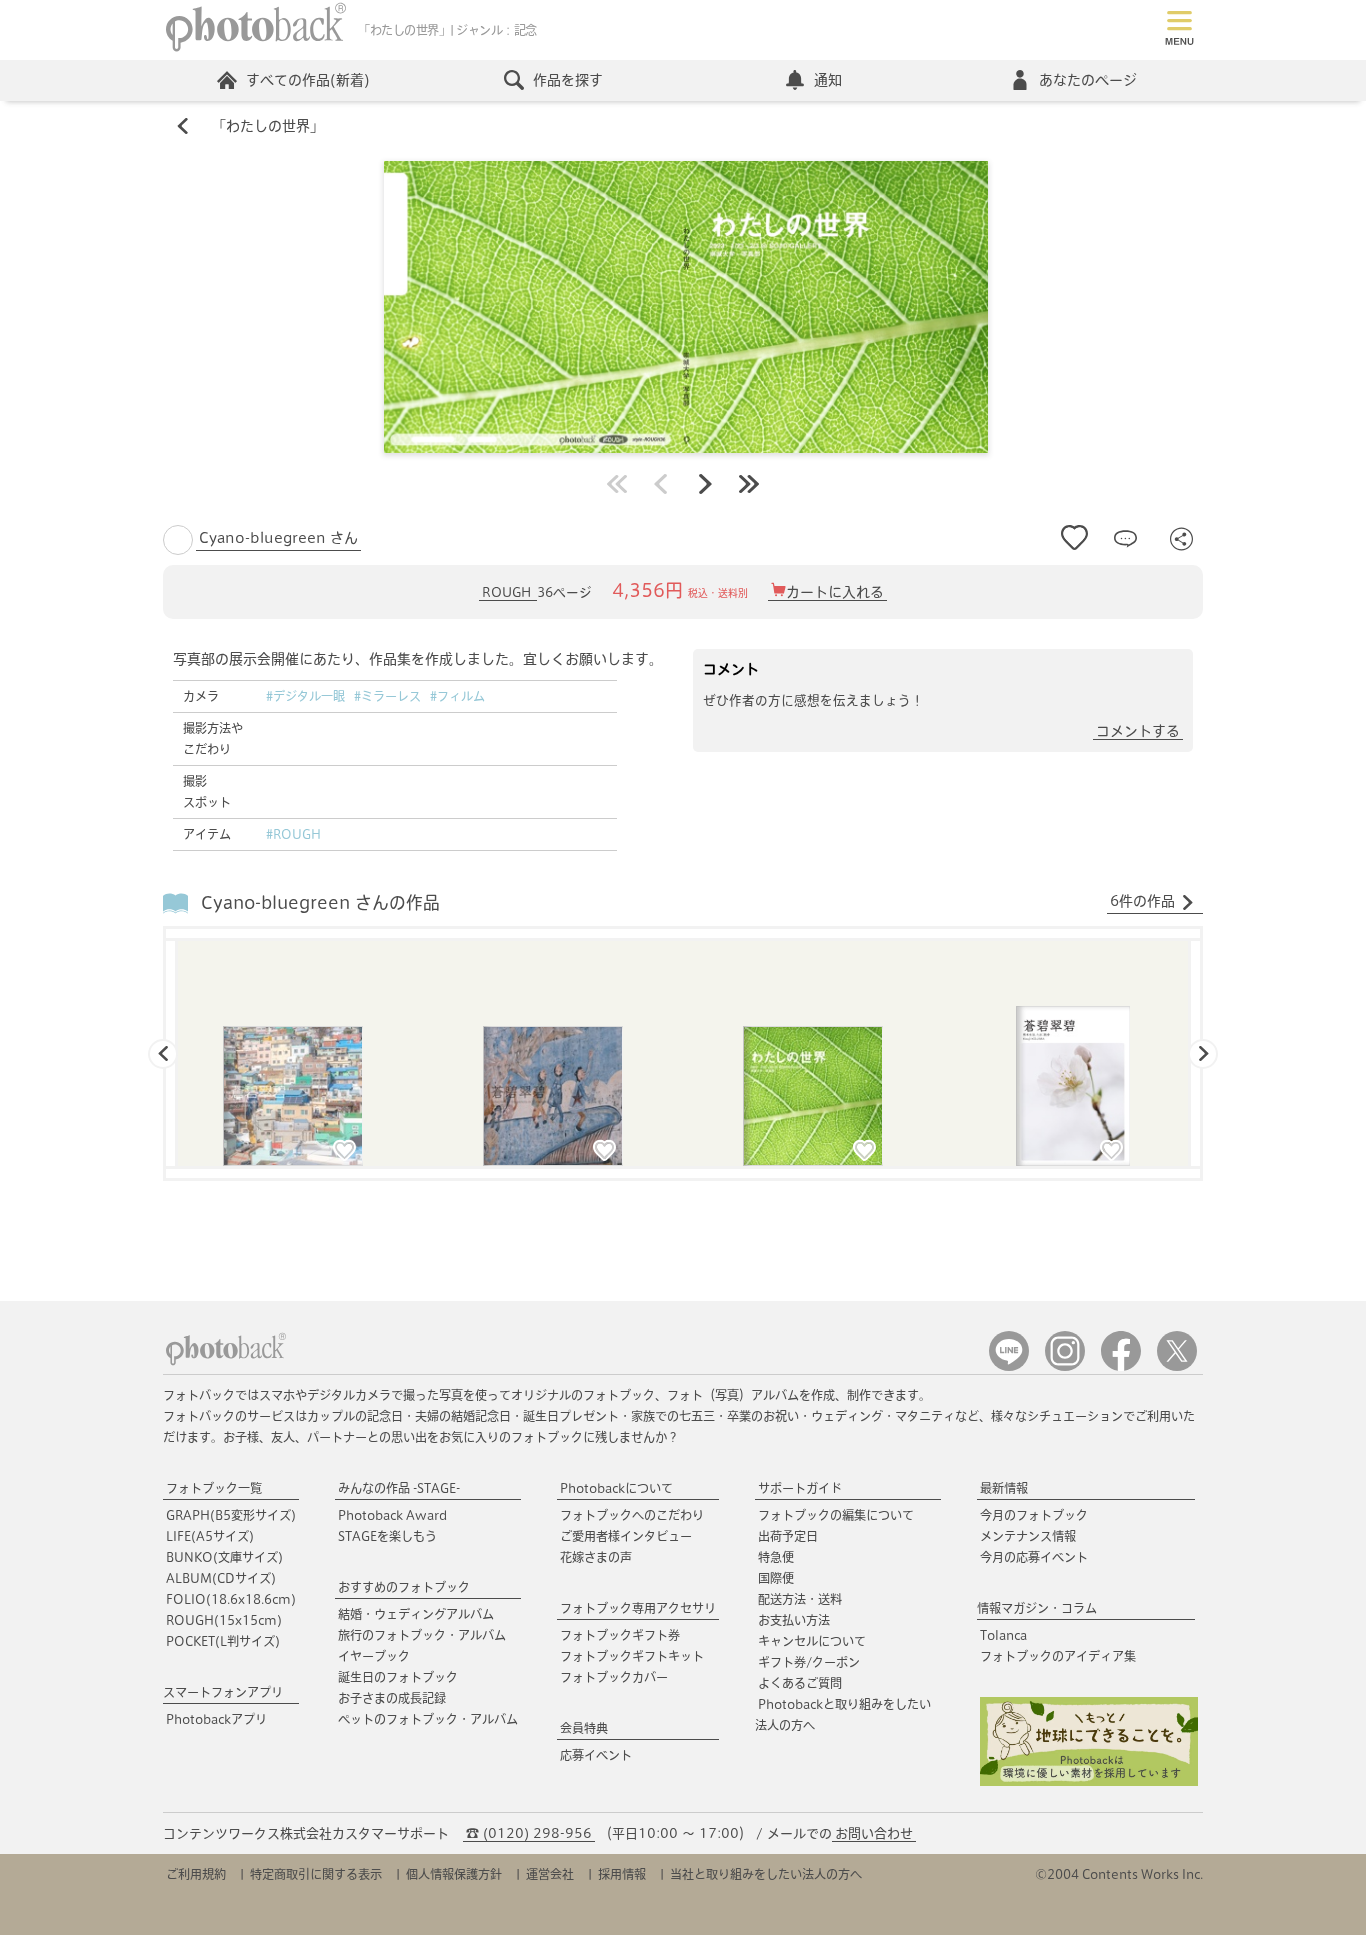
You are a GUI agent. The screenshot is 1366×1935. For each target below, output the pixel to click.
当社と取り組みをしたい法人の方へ (766, 1874)
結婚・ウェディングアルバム (416, 1614)
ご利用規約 (196, 1874)
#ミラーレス (387, 696)
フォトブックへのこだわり (632, 1515)
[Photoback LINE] (1009, 1366)
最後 (749, 484)
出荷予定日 (788, 1536)
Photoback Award (392, 1515)
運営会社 (550, 1874)
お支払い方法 (794, 1620)
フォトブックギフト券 (620, 1635)
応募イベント (596, 1755)
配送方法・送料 (800, 1599)
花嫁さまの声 (596, 1557)
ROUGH (508, 592)
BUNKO (224, 1557)
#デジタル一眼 (305, 696)
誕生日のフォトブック (398, 1677)
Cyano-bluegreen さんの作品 (320, 902)
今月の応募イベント (1034, 1557)
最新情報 (1004, 1488)
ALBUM (221, 1578)
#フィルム (457, 696)
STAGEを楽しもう (387, 1536)
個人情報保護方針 (454, 1874)
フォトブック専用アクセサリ (638, 1608)
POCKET (223, 1641)
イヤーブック (374, 1656)
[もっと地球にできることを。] (1089, 1781)
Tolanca (1003, 1635)
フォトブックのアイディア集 (1058, 1656)
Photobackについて (616, 1488)
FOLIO (231, 1599)
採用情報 (622, 1874)
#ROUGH (293, 834)
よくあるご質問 (800, 1683)
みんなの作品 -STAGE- (399, 1488)
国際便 (776, 1578)
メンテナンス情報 (1028, 1536)
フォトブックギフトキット (632, 1656)
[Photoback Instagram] (1065, 1366)
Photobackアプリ (216, 1719)
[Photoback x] (1177, 1366)
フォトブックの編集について (836, 1515)
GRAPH (231, 1515)
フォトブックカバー (614, 1677)
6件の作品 (1142, 901)
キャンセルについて (812, 1641)
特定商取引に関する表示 (316, 1874)
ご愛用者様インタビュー (626, 1536)
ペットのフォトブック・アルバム (428, 1719)
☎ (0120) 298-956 (529, 1833)
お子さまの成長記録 (392, 1698)
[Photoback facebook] (1121, 1366)
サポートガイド (800, 1488)
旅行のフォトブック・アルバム (422, 1635)
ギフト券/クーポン (809, 1662)
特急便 (776, 1557)
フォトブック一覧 (214, 1488)
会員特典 (584, 1728)
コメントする (1138, 731)
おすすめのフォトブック (404, 1587)
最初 (617, 484)
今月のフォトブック (1034, 1515)
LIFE (210, 1536)
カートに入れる (835, 592)
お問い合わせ (874, 1833)
